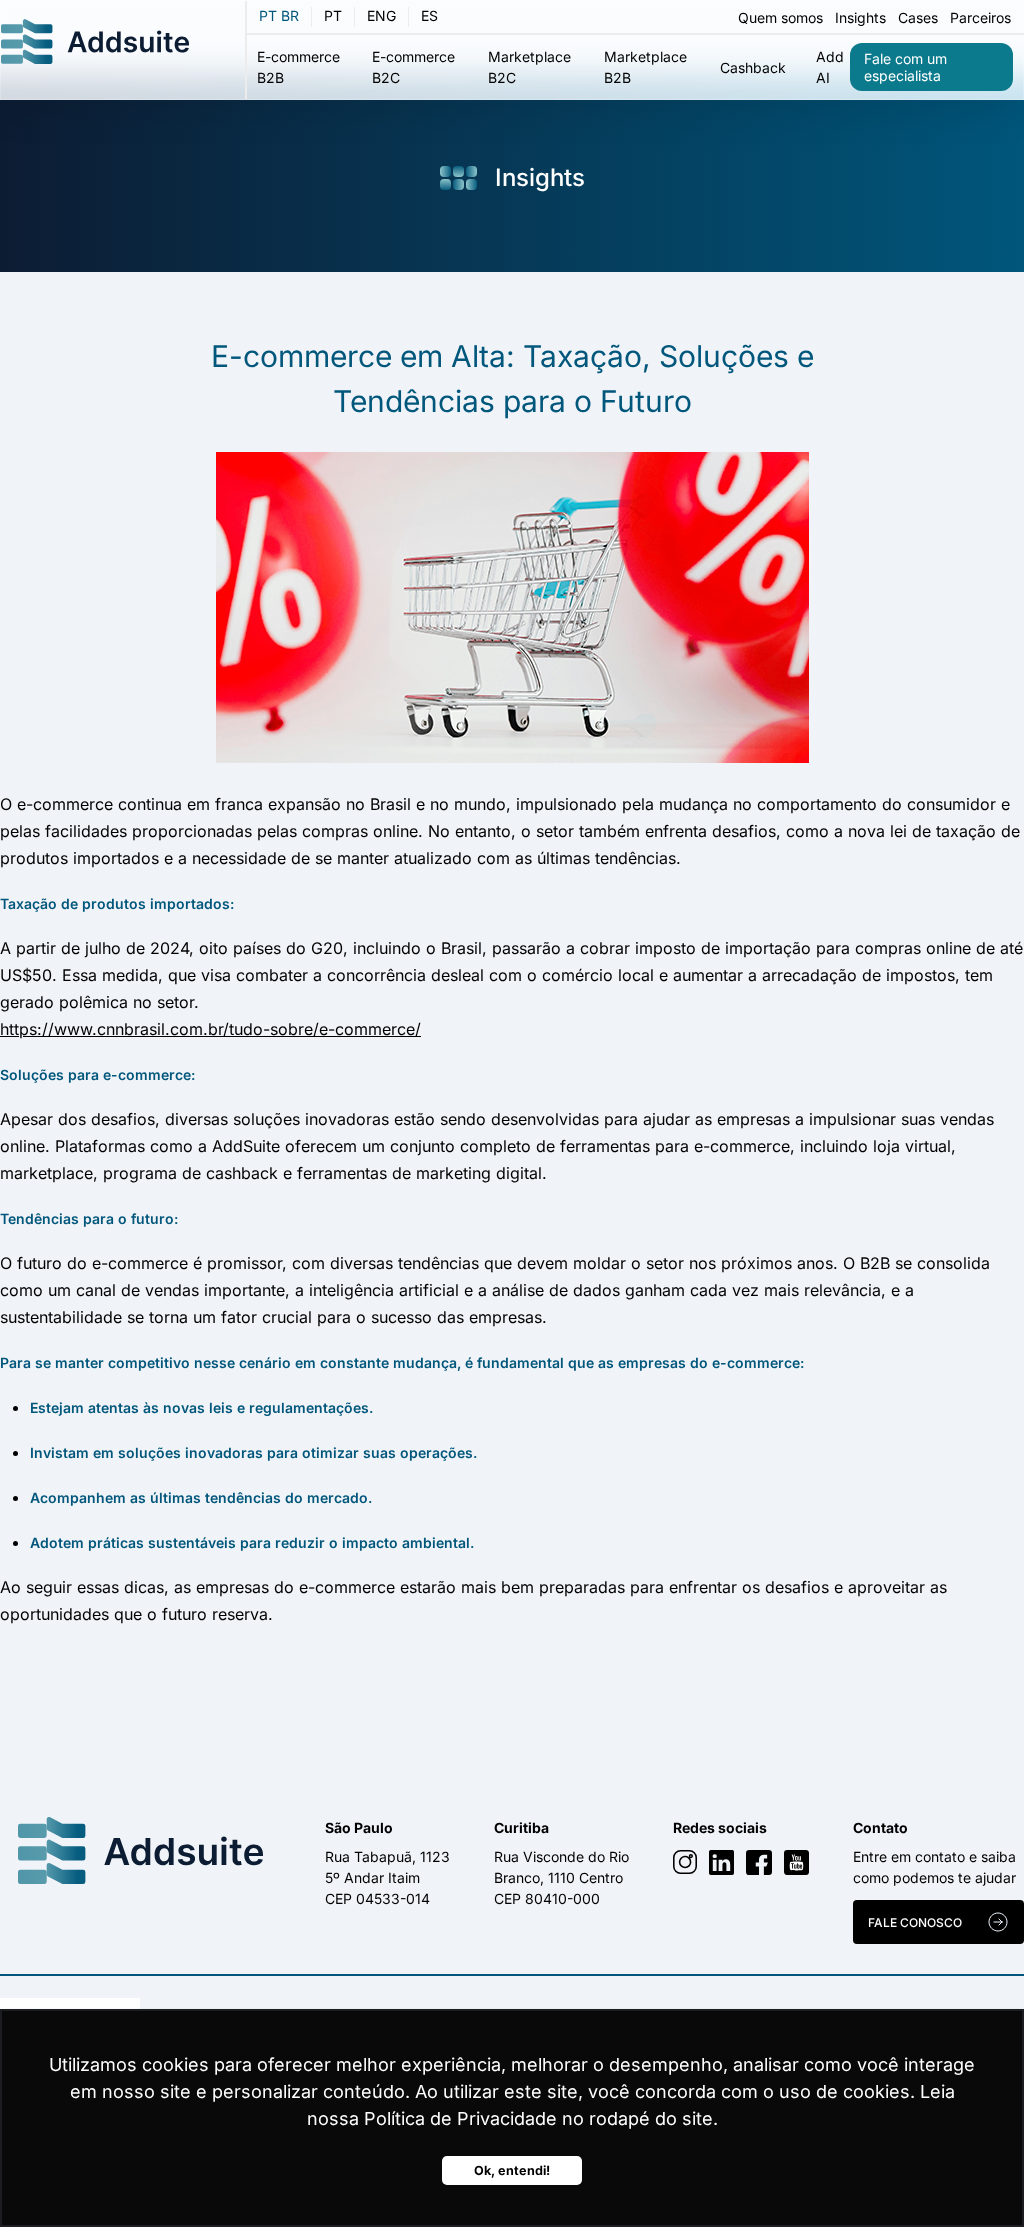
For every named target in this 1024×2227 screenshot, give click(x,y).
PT (333, 15)
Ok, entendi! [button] (512, 2170)
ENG (381, 15)
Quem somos (780, 17)
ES (429, 15)
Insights (860, 17)
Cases (918, 17)
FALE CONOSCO (915, 1922)
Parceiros (980, 17)
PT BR (279, 15)
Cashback (753, 67)
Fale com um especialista (905, 67)
